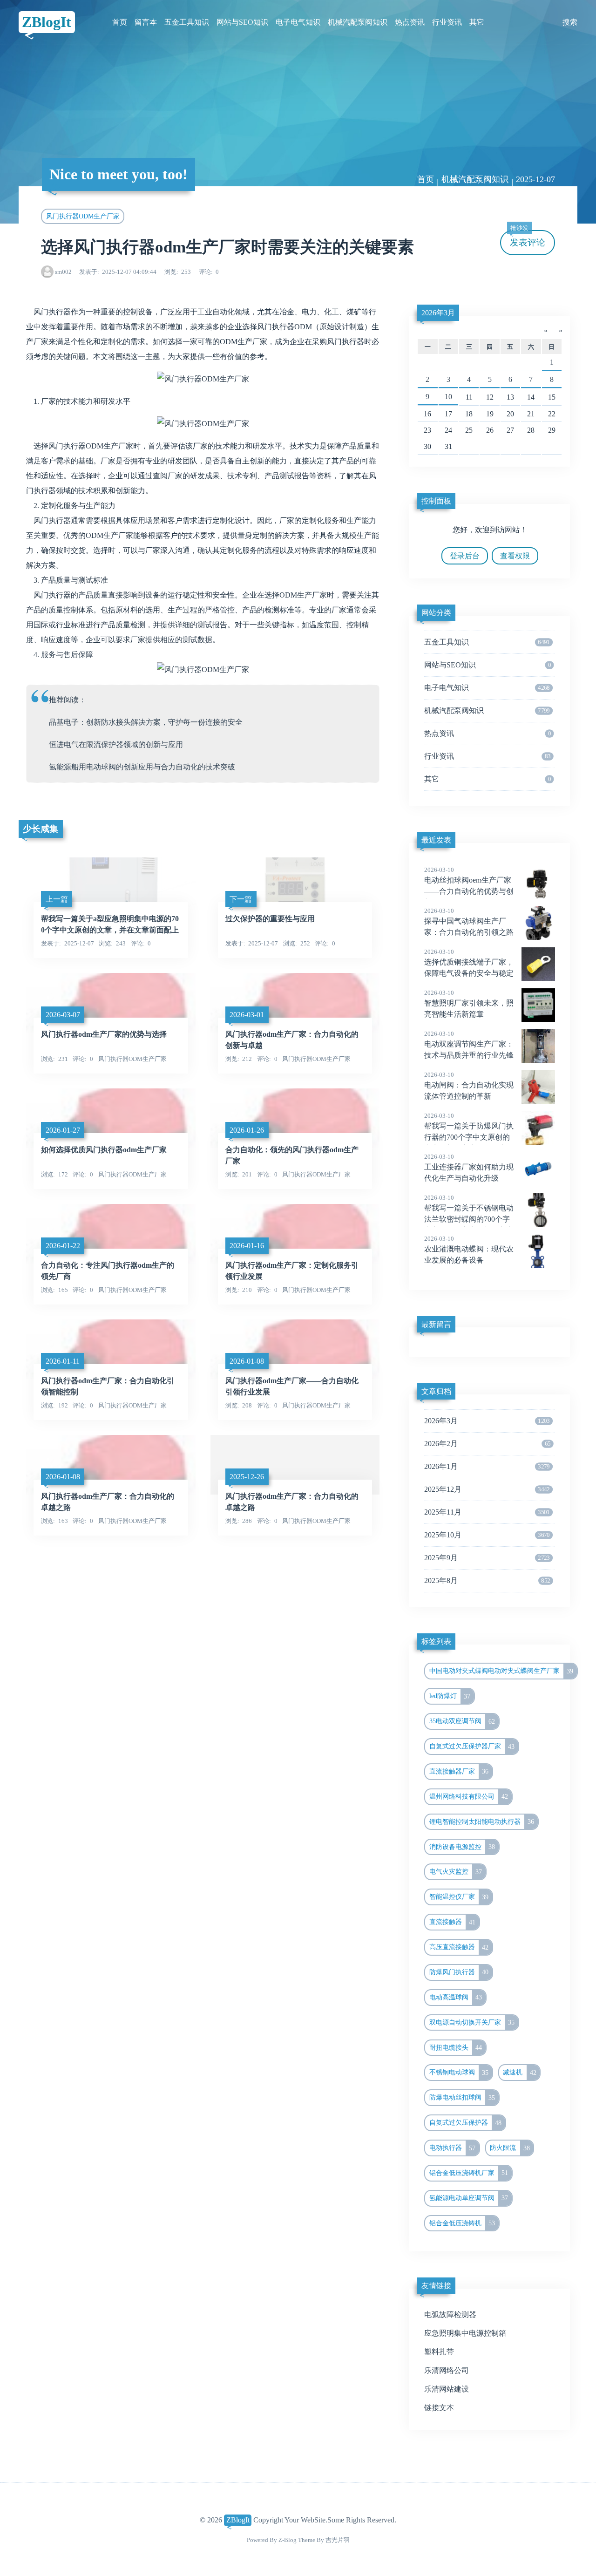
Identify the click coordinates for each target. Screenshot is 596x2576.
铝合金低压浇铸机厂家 (469, 2173)
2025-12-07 (535, 179)
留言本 (146, 22)
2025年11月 (487, 1512)
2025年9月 (487, 1558)
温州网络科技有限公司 (469, 1796)
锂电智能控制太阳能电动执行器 (482, 1822)
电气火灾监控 (456, 1872)
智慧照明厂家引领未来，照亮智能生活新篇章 (469, 1004)
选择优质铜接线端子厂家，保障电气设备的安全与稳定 (469, 963)
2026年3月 (438, 313)
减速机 (520, 2073)
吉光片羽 (338, 2540)
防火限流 (510, 2148)
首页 (120, 22)
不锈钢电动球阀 (459, 2073)
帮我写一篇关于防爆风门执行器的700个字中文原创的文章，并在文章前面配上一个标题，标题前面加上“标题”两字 (480, 1138)
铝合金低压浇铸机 (462, 2223)
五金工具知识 (187, 22)
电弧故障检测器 (450, 2314)
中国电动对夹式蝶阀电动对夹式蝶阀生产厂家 (501, 1671)
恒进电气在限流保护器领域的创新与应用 (116, 744)
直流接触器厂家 (459, 1771)
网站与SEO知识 (242, 22)
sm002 (63, 272)
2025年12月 (487, 1489)
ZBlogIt (47, 22)
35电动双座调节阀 (462, 1721)
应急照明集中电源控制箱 (465, 2333)
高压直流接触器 (459, 1947)
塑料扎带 (439, 2352)
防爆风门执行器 (459, 1972)
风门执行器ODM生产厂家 (83, 216)
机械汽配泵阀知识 (358, 22)
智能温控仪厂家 (459, 1897)
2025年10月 (487, 1535)
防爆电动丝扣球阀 (462, 2098)
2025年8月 (487, 1580)
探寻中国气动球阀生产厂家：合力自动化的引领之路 (469, 922)
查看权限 (515, 556)
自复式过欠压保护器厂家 (472, 1747)
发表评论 (528, 239)
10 (448, 397)
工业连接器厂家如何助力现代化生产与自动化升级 (469, 1168)
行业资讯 (447, 22)
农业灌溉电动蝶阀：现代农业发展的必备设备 (469, 1250)
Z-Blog (288, 2540)
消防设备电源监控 (462, 1847)
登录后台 (465, 556)
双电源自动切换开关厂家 (472, 2022)
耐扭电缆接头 (456, 2047)
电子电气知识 (298, 22)
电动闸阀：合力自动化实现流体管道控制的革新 (469, 1086)
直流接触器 (453, 1922)
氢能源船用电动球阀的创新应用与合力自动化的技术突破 (142, 767)
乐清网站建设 (447, 2389)
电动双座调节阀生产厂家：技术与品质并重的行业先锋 (469, 1045)
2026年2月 (487, 1444)
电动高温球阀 (456, 1997)
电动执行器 (453, 2148)
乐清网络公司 (447, 2370)
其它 (477, 22)
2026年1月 (487, 1466)
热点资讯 (410, 22)
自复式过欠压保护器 (466, 2123)
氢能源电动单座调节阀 (469, 2198)
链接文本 (439, 2408)
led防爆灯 (450, 1696)
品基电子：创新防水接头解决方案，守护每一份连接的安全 (146, 722)
